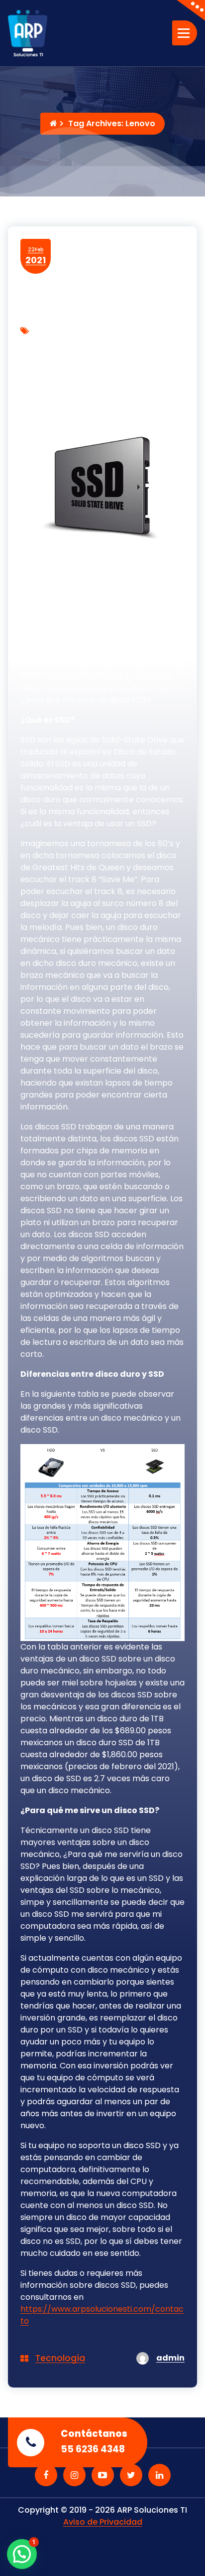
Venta (131, 371)
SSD (105, 371)
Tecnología (60, 2358)
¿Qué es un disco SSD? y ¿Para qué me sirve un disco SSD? (97, 405)
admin (170, 2358)
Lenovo (119, 344)
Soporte (74, 371)
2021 (36, 256)
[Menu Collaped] (185, 33)
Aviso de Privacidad (103, 2522)
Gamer (83, 344)
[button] (22, 2554)
